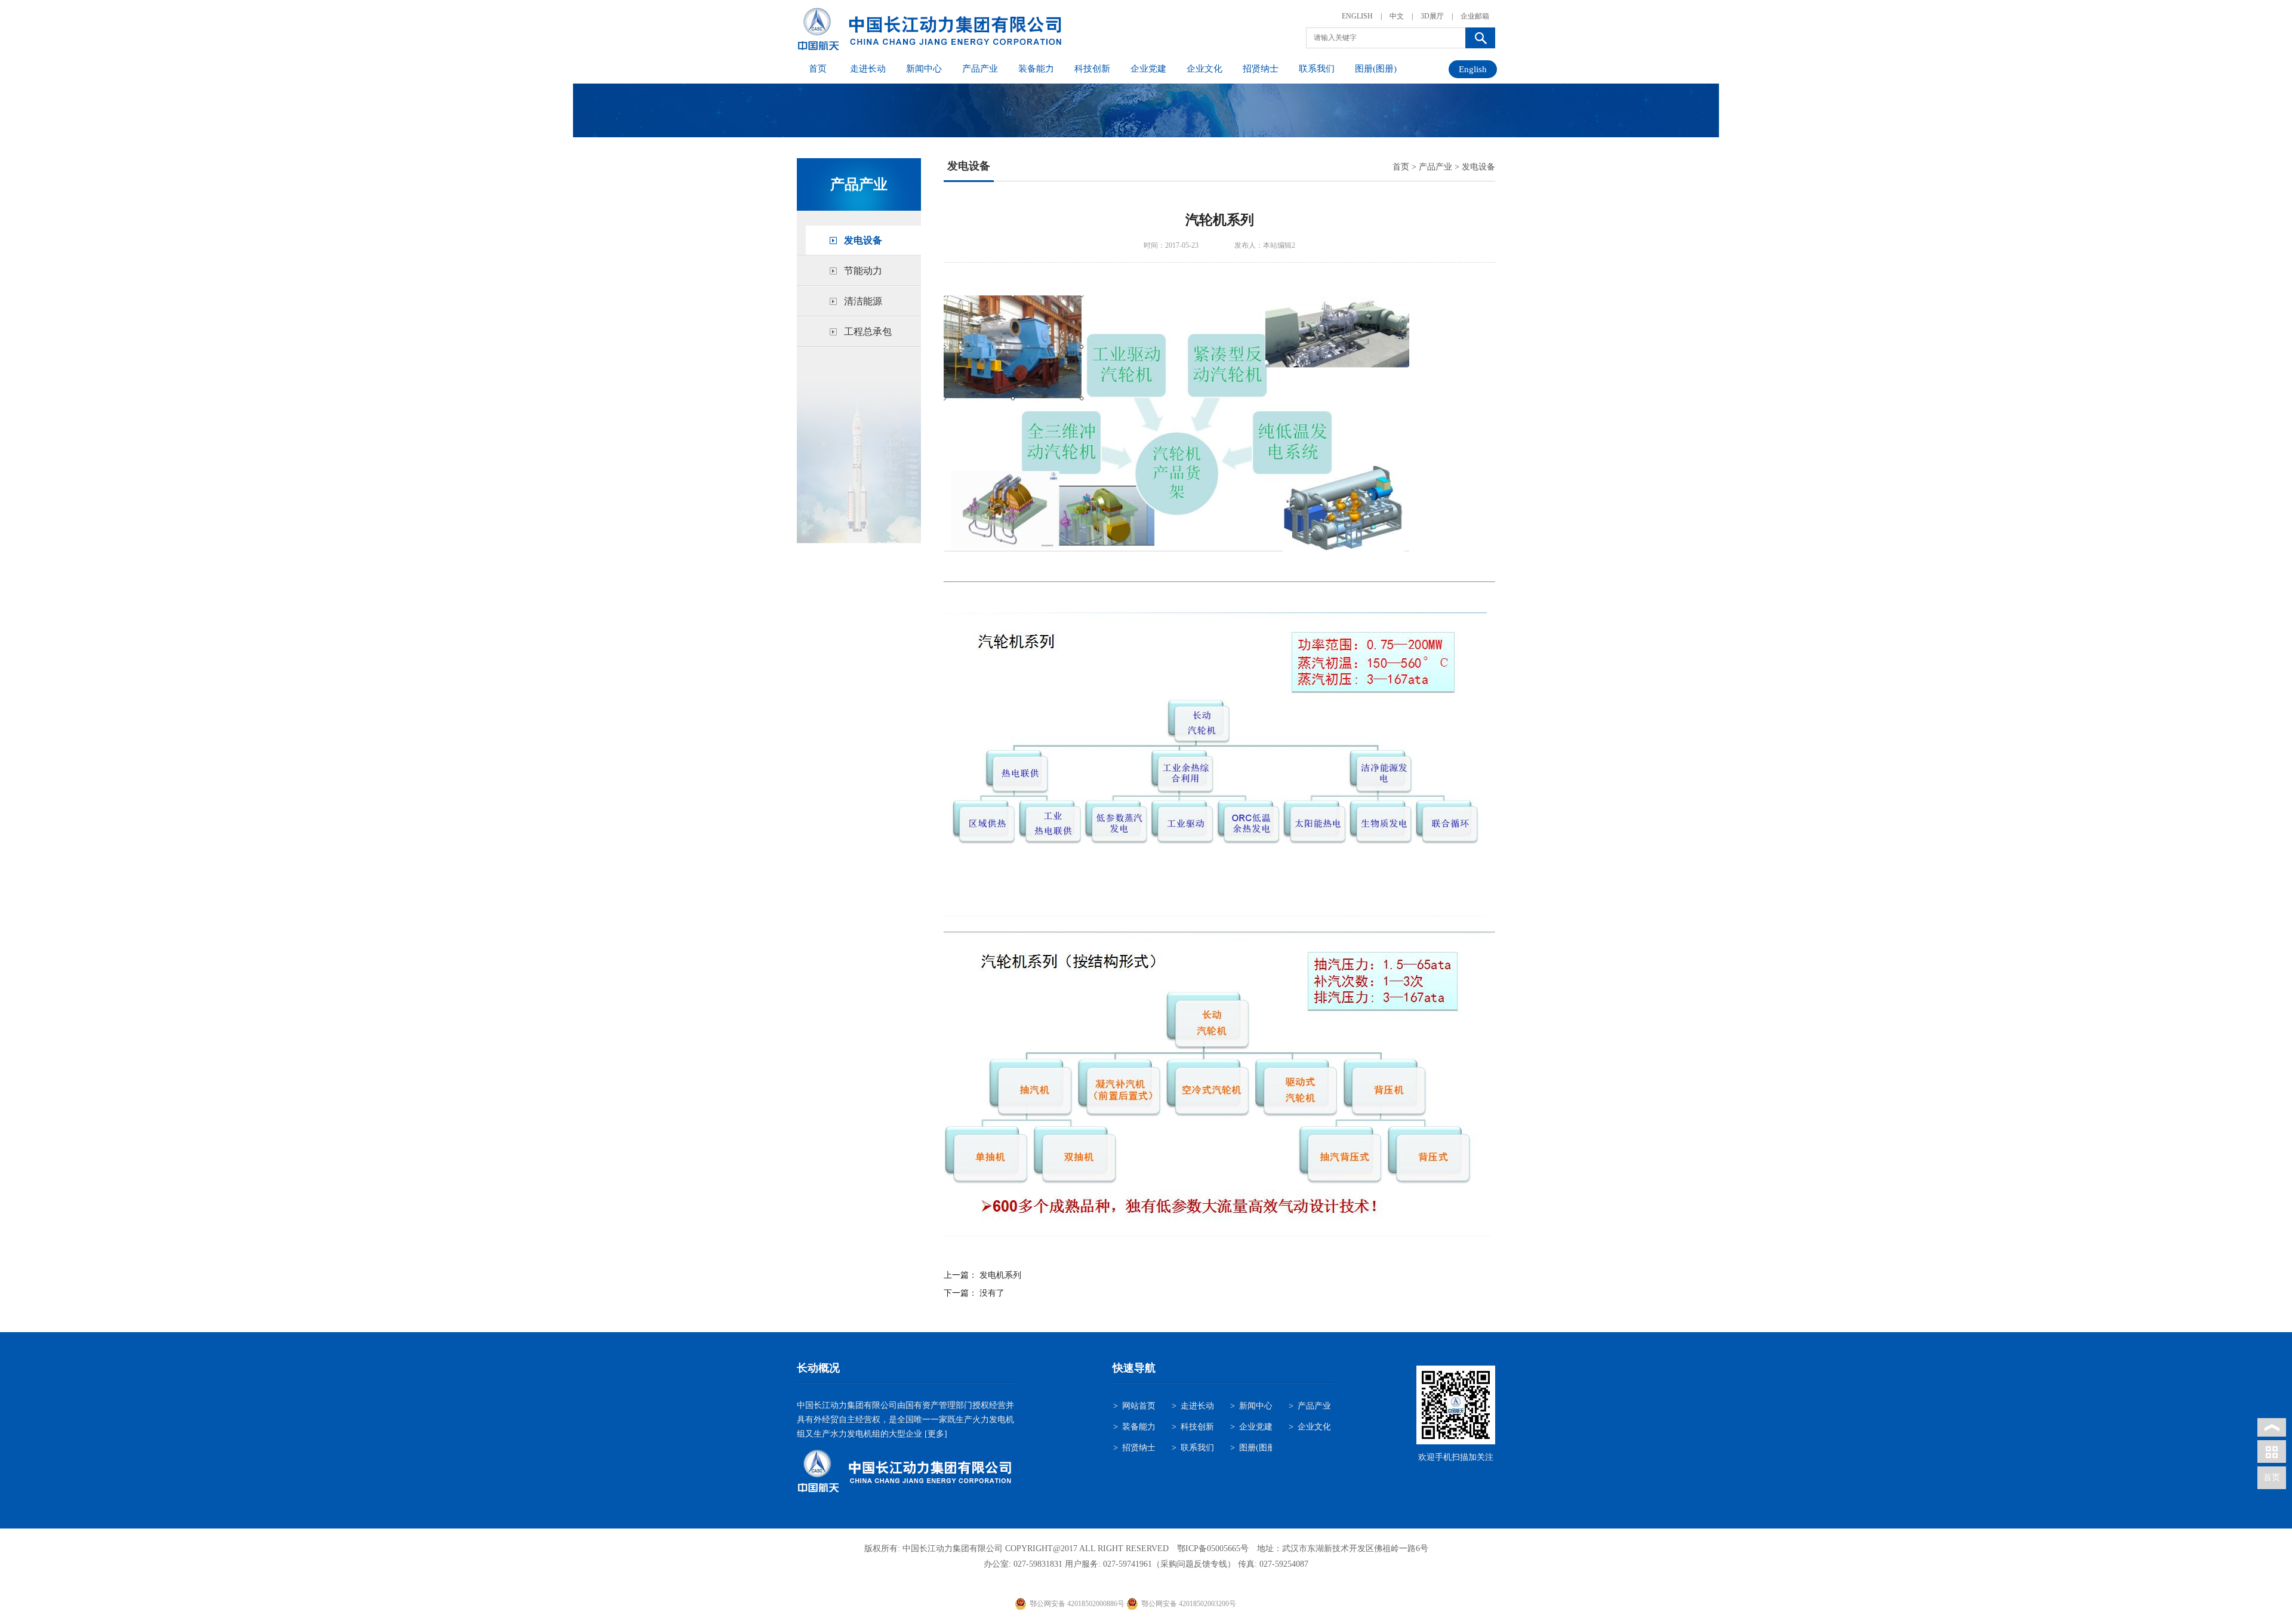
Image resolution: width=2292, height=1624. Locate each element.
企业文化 (1204, 69)
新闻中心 (924, 69)
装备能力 (1036, 69)
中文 (1397, 16)
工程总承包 (868, 332)
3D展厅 (1432, 16)
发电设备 (863, 240)
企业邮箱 (1475, 16)
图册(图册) (1376, 69)
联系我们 (1317, 69)
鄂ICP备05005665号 (1213, 1548)
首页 (818, 69)
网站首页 (1139, 1406)
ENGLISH (1357, 16)
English (1473, 69)
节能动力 (863, 271)
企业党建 (1148, 69)
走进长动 (868, 69)
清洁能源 (863, 301)
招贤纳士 (1261, 69)
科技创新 (1092, 69)
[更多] (935, 1434)
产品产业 (980, 69)
